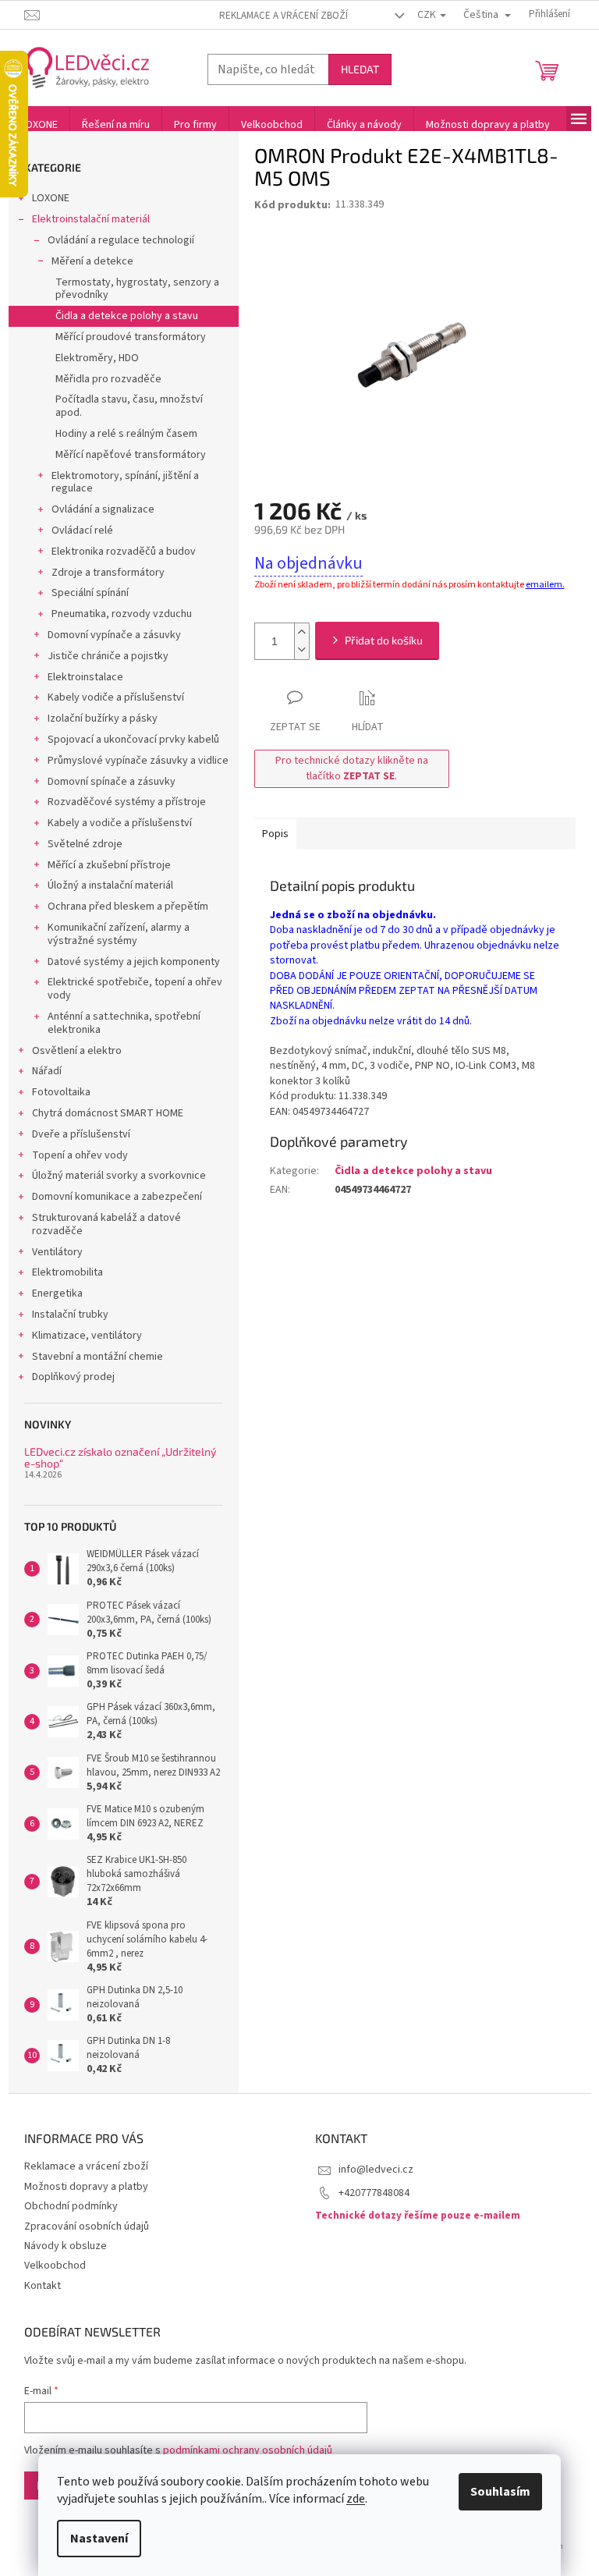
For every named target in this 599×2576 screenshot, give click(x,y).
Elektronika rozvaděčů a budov (124, 552)
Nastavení (99, 2539)
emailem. (545, 585)
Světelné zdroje (85, 844)
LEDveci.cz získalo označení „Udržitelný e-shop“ (120, 1458)
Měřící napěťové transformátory (131, 455)
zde (356, 2499)
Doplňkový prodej (73, 1377)
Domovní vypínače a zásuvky (114, 635)
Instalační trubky (70, 1315)
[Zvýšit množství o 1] (302, 632)
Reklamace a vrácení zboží (284, 16)
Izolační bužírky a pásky (103, 719)
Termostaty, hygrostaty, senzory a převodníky (137, 289)
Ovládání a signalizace (103, 509)
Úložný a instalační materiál (110, 885)
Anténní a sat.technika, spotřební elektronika (124, 1023)
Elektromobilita (67, 1272)
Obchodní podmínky (71, 2206)
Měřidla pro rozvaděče (108, 379)
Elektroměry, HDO (97, 358)
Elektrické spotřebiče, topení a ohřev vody (135, 989)
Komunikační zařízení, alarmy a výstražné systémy (119, 934)
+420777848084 (374, 2193)
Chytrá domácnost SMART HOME (108, 1113)
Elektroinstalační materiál (91, 219)
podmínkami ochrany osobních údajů (248, 2450)
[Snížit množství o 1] (302, 650)
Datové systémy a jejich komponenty (134, 962)
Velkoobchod (55, 2266)
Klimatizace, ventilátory (87, 1336)
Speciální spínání (90, 593)
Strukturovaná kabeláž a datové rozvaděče (106, 1224)
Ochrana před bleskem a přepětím (128, 907)
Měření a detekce (92, 261)
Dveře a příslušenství (81, 1134)
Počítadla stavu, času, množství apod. (129, 406)
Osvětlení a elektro (77, 1051)
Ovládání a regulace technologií (121, 240)
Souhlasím (500, 2492)
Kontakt (43, 2286)
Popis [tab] (275, 834)
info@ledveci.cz (376, 2170)
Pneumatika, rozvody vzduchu (122, 614)
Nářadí (47, 1071)
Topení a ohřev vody (80, 1155)
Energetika (57, 1293)
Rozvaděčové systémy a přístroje (127, 802)
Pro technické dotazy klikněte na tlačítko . (352, 768)
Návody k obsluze (66, 2246)
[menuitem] (39, 125)
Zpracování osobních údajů (87, 2227)
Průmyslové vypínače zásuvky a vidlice (138, 761)
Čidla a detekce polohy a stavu (127, 316)
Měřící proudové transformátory (131, 337)
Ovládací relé (82, 530)
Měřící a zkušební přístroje (109, 865)
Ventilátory (57, 1252)
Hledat (360, 69)
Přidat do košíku (384, 640)
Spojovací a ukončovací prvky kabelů (133, 740)
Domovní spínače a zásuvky (112, 782)
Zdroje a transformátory (108, 573)
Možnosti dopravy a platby (86, 2187)
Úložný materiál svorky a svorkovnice (119, 1176)
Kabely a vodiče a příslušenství (120, 823)
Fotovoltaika (61, 1092)
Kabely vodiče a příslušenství (116, 697)
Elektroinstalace (85, 677)
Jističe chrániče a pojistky (108, 656)
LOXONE (51, 198)
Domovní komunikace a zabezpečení (117, 1197)
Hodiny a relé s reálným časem (126, 434)
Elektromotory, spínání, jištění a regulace (125, 483)
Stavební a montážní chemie (97, 1357)
